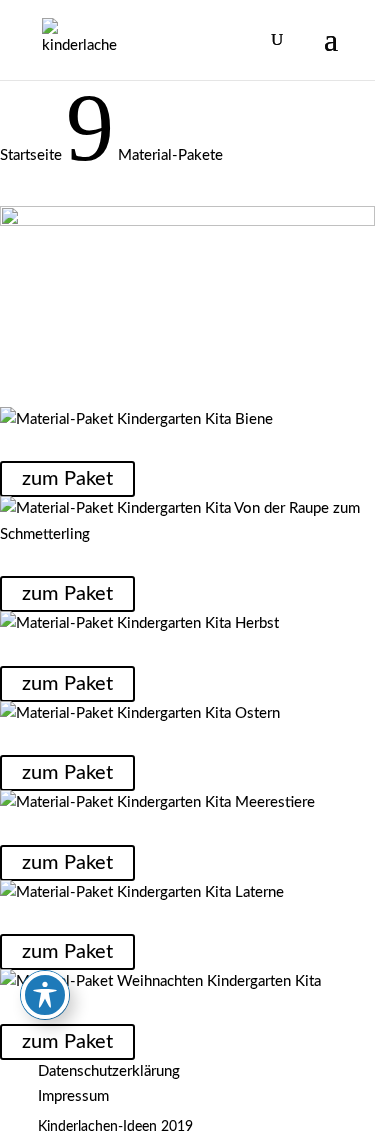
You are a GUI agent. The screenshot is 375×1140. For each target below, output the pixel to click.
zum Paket (67, 479)
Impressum (73, 1096)
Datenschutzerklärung (109, 1071)
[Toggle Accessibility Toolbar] (45, 995)
